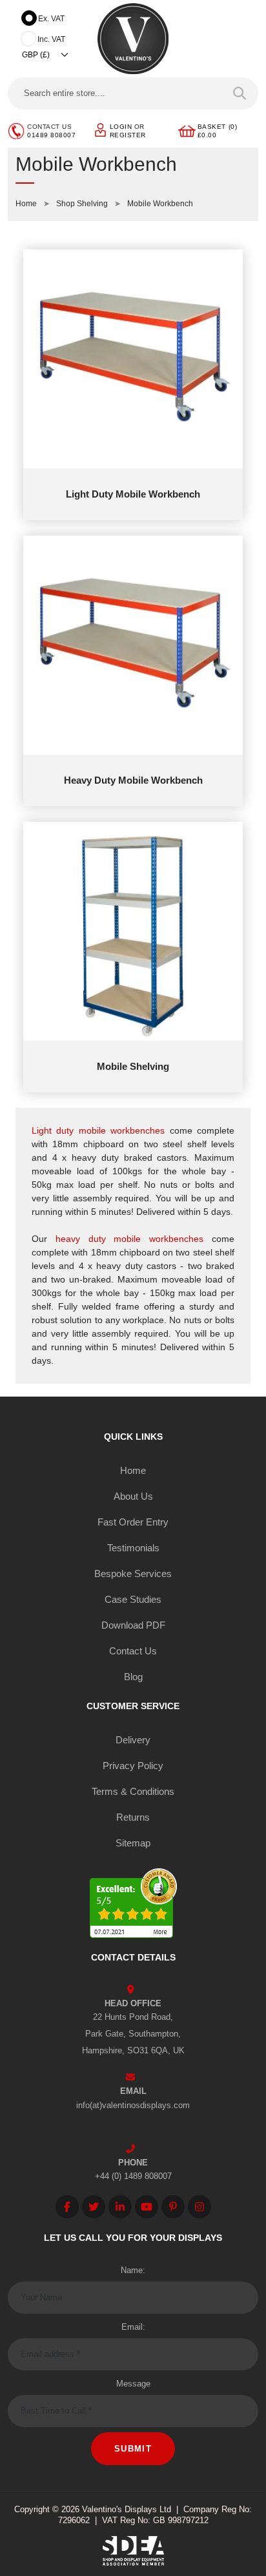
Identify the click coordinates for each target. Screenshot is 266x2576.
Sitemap (133, 1843)
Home (26, 204)
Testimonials (133, 1548)
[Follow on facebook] (67, 2207)
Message (133, 2384)
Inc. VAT (51, 39)
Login (121, 127)
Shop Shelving (82, 204)
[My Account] (100, 129)
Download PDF (133, 1625)
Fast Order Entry (133, 1522)
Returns (133, 1817)
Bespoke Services (133, 1574)
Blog (133, 1677)
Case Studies (133, 1599)
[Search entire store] (240, 93)
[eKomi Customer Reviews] (133, 1905)
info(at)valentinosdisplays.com (133, 2105)
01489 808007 (51, 135)
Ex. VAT (51, 19)
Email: (133, 2327)
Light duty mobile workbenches (98, 1130)
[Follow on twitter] (94, 2207)
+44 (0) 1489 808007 (133, 2176)
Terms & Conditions (133, 1791)
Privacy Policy (133, 1766)
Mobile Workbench (160, 204)
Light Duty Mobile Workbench (133, 494)
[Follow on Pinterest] (173, 2207)
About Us (133, 1496)
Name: (133, 2270)
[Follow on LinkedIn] (120, 2207)
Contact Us (133, 1651)
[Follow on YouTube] (147, 2207)
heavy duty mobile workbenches (129, 1239)
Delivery (133, 1740)
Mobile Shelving (133, 1066)
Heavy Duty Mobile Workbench (133, 780)
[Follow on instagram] (200, 2207)
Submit (133, 2449)
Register (128, 135)
